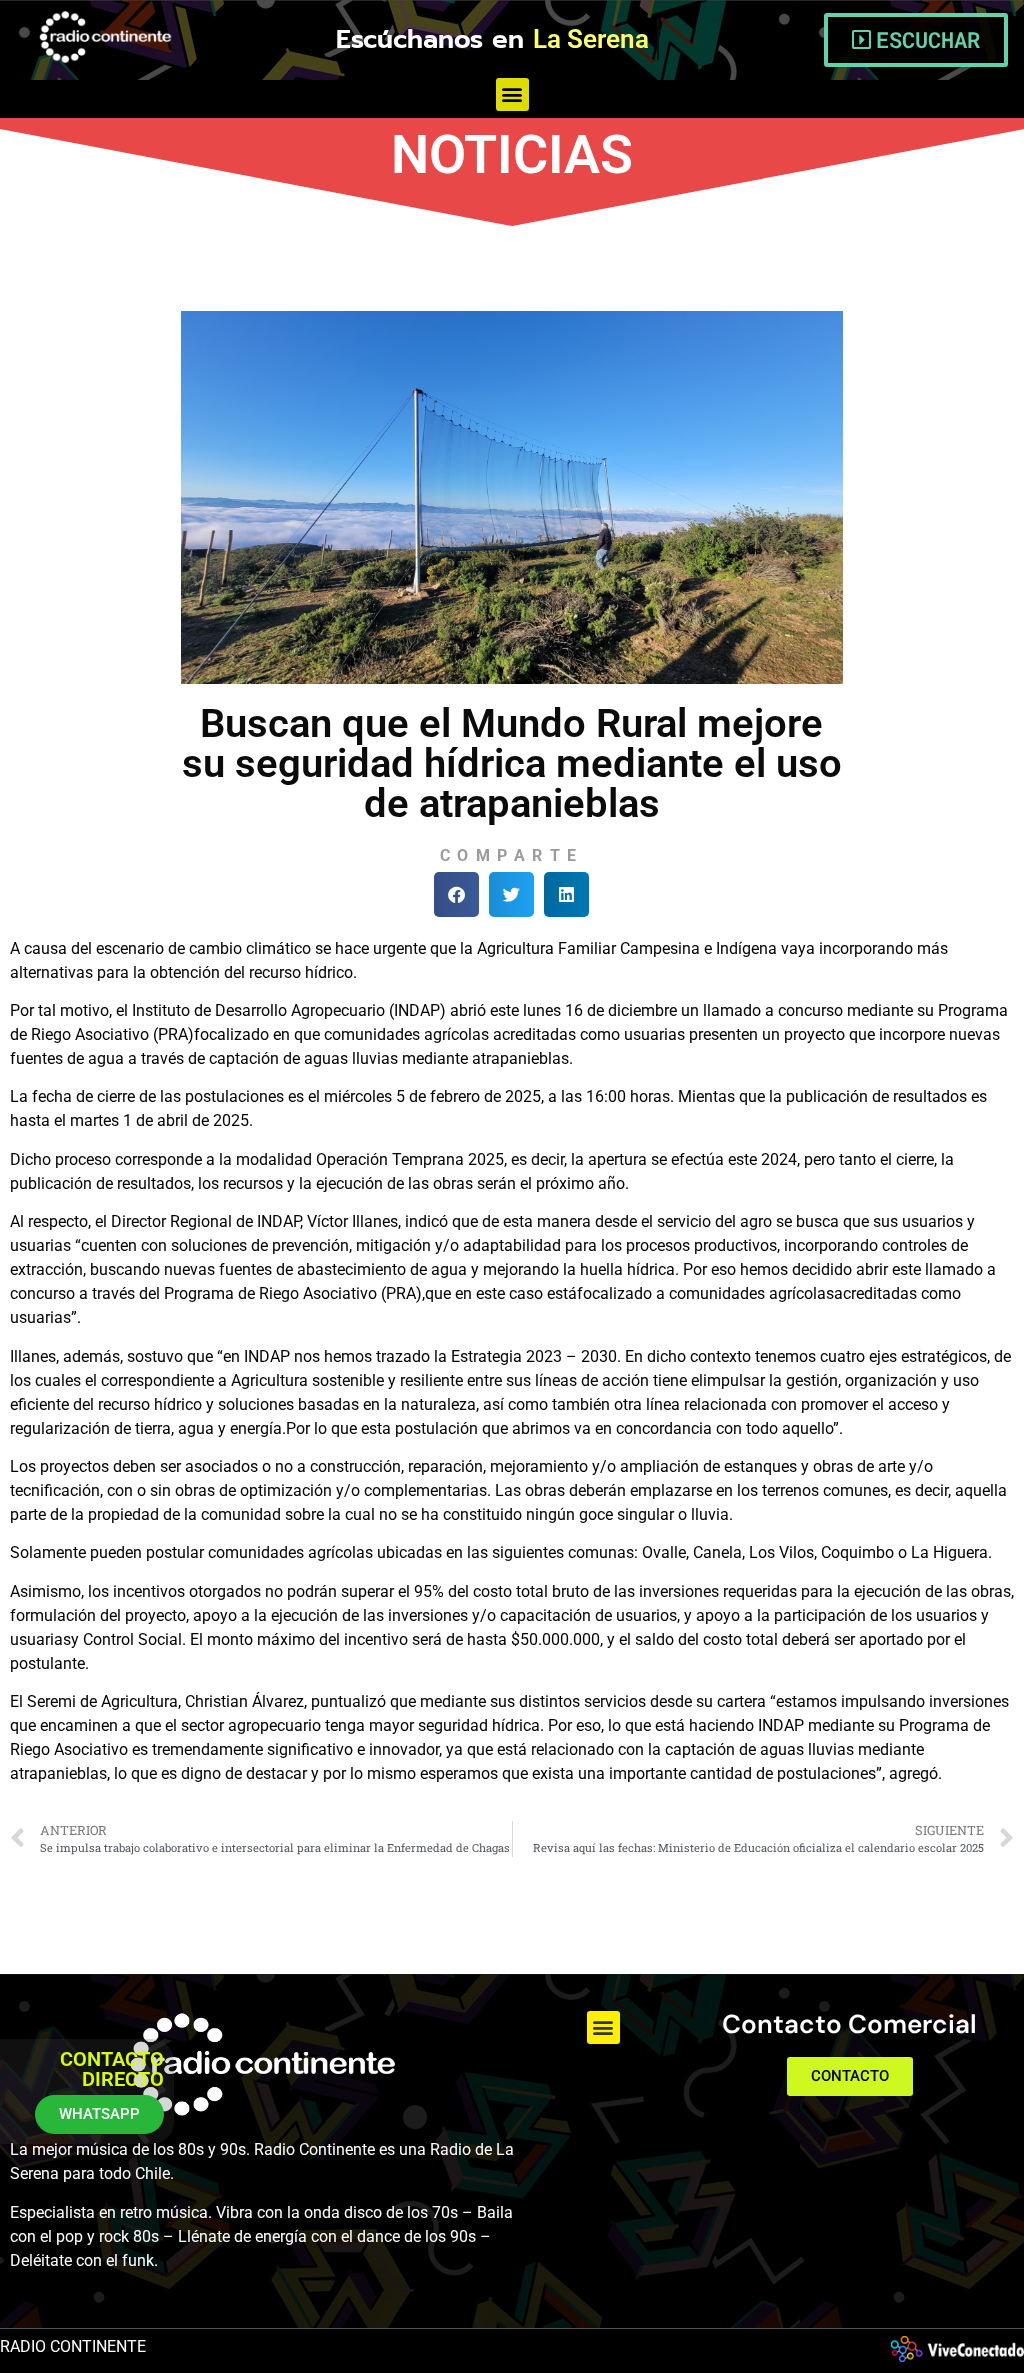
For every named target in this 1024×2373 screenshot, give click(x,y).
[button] (512, 94)
